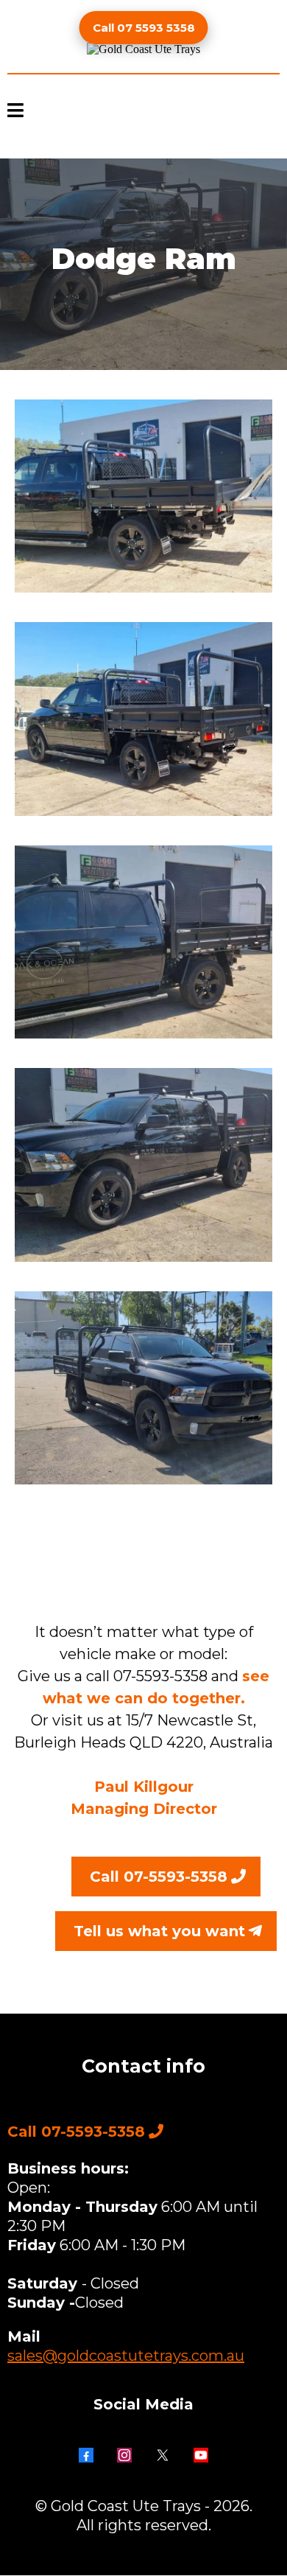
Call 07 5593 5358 (144, 28)
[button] (15, 112)
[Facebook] (86, 2455)
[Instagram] (124, 2455)
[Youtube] (201, 2455)
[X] (163, 2455)
